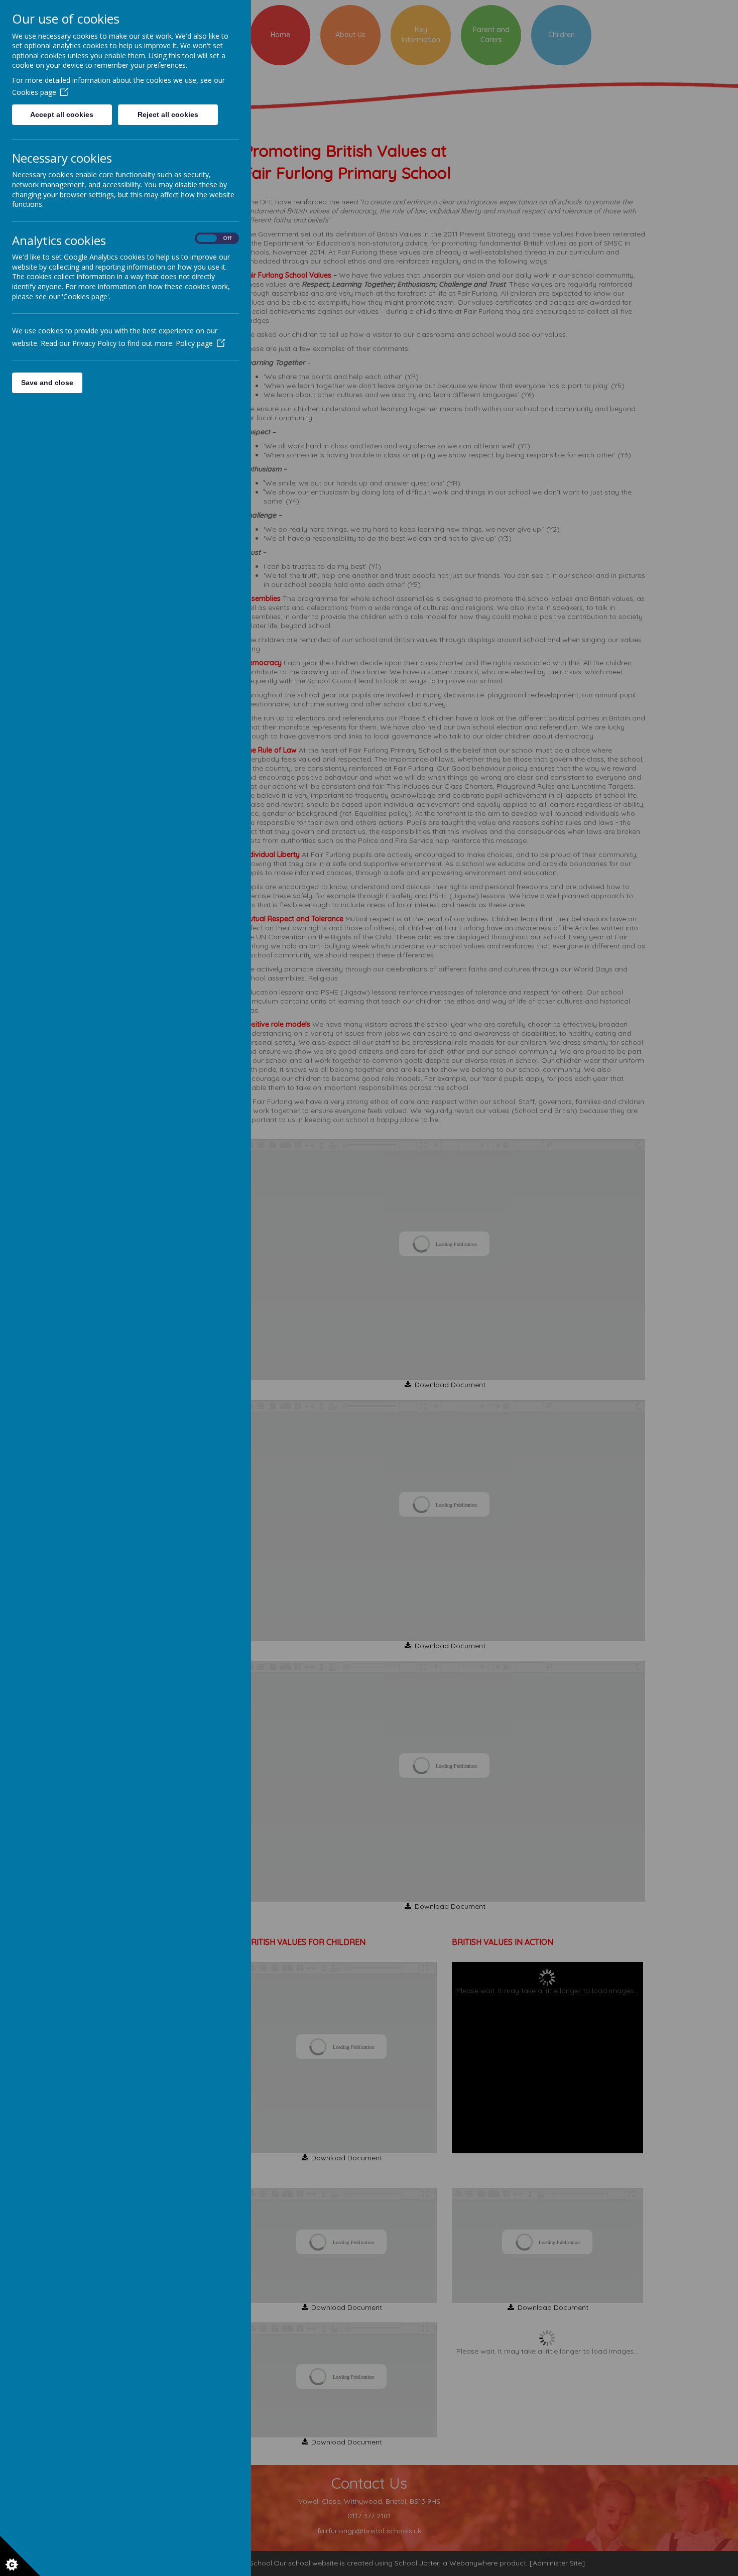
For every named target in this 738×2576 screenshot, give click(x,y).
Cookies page (34, 92)
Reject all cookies (168, 114)
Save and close (47, 383)
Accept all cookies (62, 114)
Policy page (194, 343)
